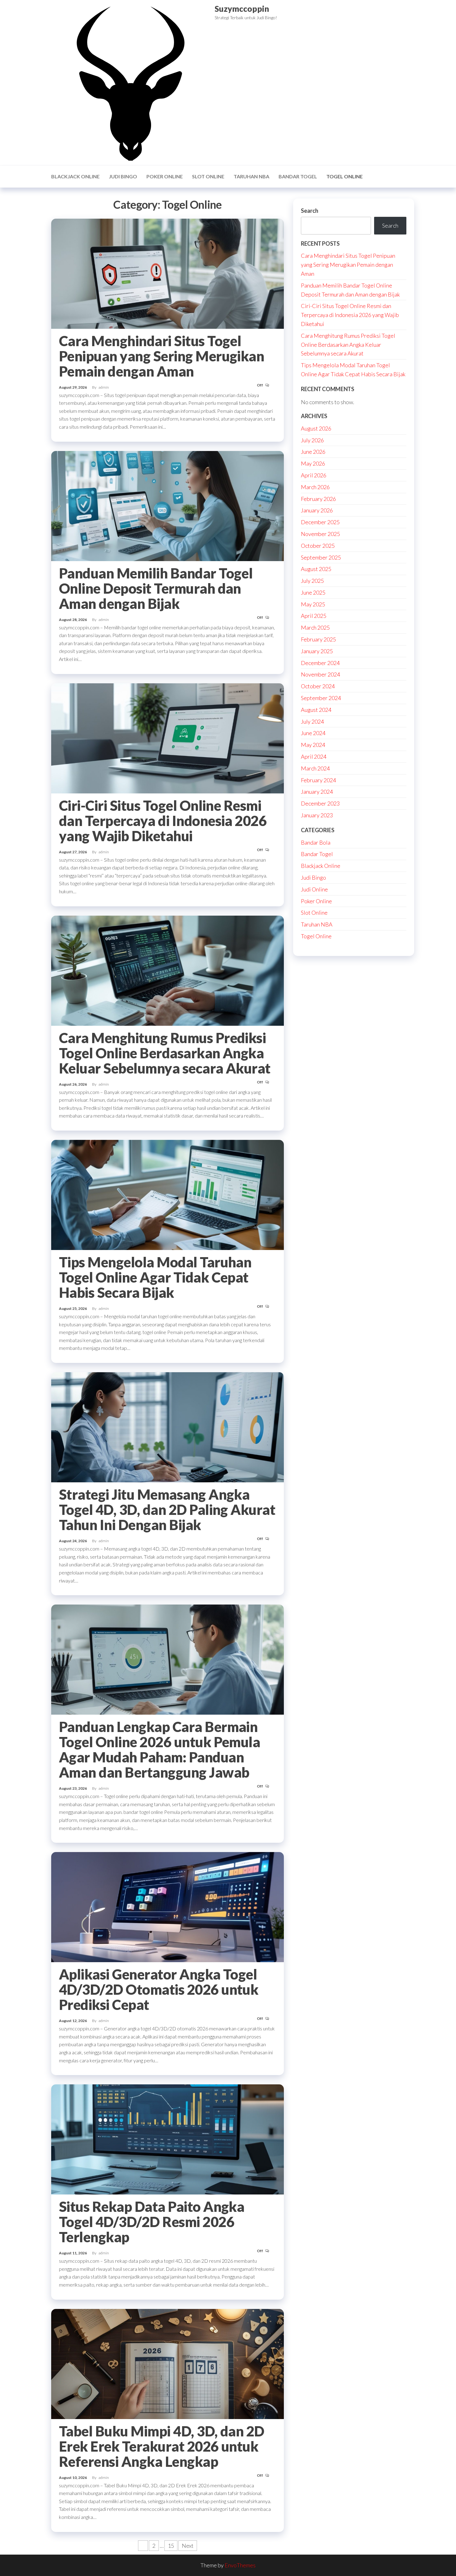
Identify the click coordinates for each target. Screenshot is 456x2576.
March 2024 (315, 768)
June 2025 (313, 592)
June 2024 (313, 733)
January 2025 (317, 651)
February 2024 (318, 780)
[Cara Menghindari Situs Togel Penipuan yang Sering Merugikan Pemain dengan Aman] (168, 273)
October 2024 (318, 686)
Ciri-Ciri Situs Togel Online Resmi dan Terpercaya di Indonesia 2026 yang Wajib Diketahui (163, 821)
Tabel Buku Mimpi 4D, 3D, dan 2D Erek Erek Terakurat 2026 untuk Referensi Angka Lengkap (162, 2446)
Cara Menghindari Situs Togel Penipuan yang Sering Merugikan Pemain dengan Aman (161, 356)
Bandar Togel (298, 176)
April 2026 (314, 475)
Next (188, 2546)
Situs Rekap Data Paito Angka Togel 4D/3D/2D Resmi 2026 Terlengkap (152, 2222)
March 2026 (315, 487)
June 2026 (313, 452)
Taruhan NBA (251, 176)
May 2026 (313, 463)
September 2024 (321, 698)
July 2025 (312, 581)
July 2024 (312, 721)
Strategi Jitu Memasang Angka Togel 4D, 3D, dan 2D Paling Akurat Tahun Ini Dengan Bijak (167, 1510)
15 (171, 2546)
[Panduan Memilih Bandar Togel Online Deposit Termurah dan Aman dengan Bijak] (168, 505)
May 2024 (313, 745)
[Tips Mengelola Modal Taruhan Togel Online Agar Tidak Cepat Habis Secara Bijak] (168, 1194)
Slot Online (208, 176)
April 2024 (314, 757)
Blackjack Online (75, 176)
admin (104, 387)
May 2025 (313, 604)
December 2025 (320, 522)
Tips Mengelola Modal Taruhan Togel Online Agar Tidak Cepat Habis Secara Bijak (155, 1277)
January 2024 (317, 792)
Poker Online (165, 176)
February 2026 (318, 499)
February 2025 (318, 639)
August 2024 (316, 710)
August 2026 (316, 428)
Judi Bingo (123, 176)
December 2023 (320, 803)
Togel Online (344, 176)
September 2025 (321, 557)
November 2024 (320, 674)
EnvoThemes (240, 2565)
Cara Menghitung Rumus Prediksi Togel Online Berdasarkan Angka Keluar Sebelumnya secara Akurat (165, 1053)
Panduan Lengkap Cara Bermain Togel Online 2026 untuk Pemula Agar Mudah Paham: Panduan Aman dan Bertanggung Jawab (159, 1750)
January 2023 (317, 815)
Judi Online (314, 889)
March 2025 (315, 627)
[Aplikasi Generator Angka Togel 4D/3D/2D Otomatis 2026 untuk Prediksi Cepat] (168, 1906)
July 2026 (312, 440)
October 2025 (318, 546)
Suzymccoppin (242, 9)
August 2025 (316, 569)
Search (310, 211)
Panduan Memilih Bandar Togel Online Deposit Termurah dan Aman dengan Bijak (156, 588)
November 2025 (320, 534)
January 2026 (317, 510)
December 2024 (320, 663)
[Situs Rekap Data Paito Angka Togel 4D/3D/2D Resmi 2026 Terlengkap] (168, 2139)
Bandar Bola (316, 842)
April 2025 (314, 616)
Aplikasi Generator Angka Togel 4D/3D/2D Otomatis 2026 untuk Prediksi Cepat (159, 1989)
